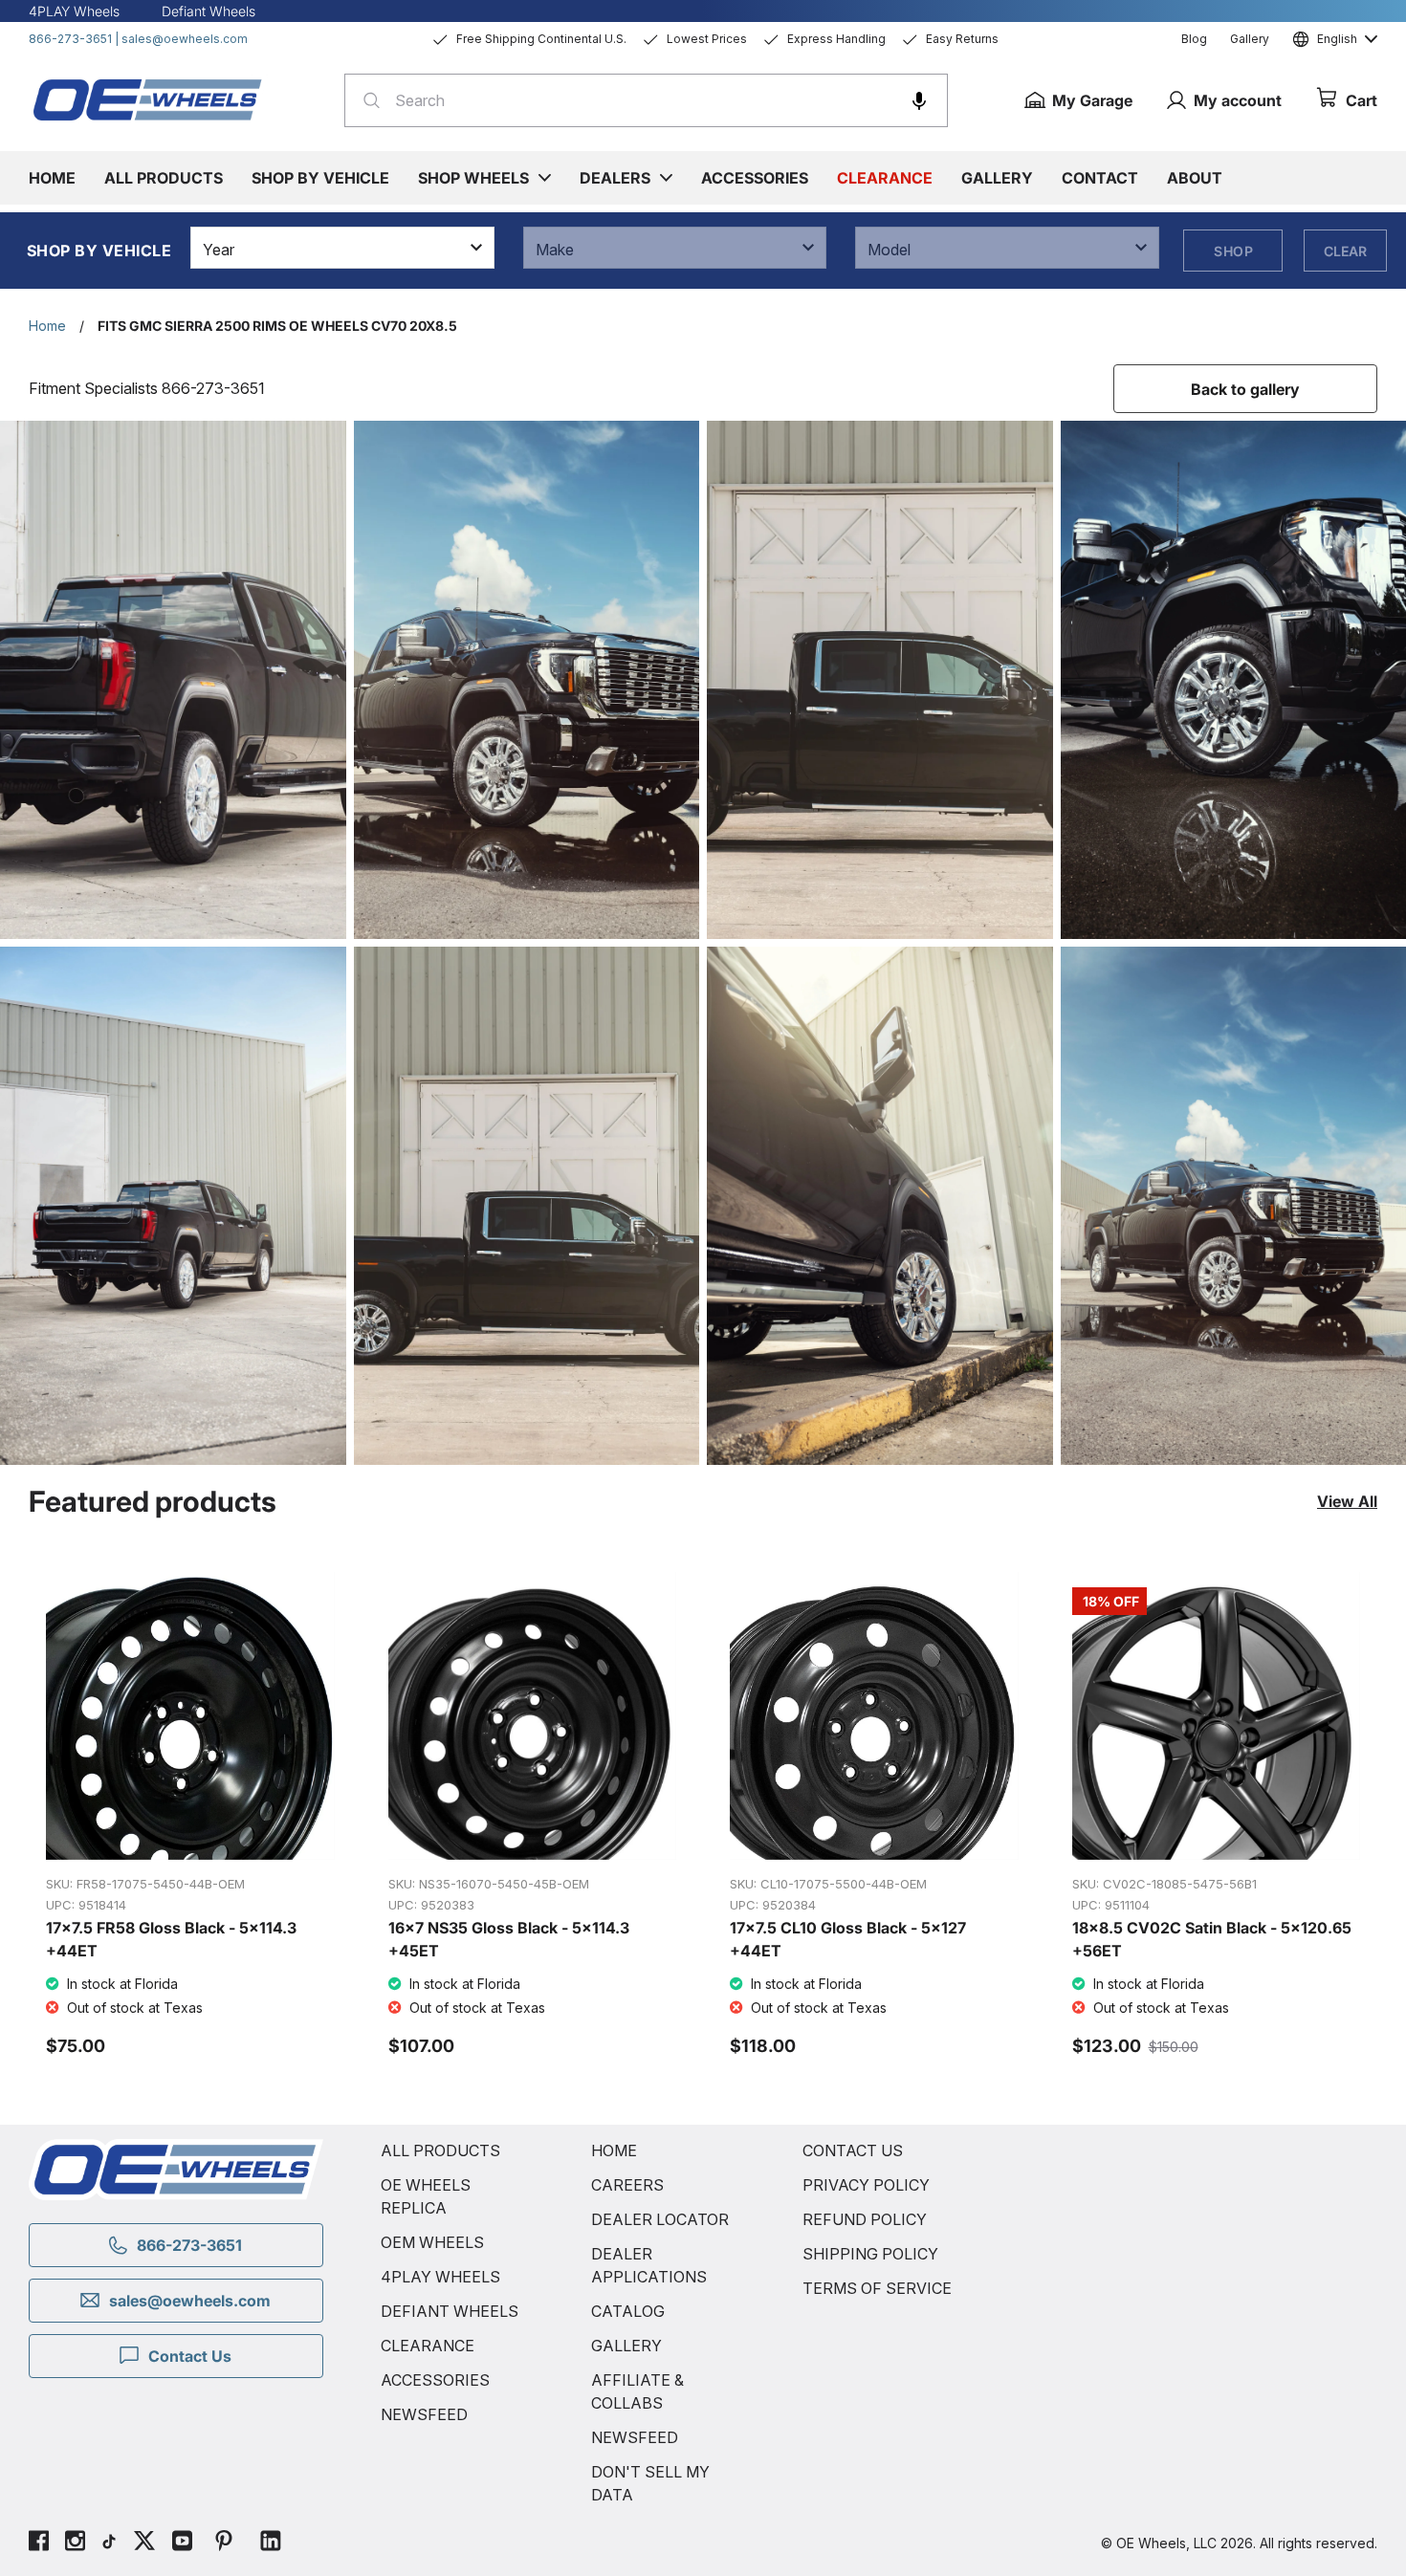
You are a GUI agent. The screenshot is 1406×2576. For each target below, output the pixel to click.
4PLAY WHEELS (440, 2277)
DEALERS (615, 178)
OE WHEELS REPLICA (426, 2196)
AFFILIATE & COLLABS (637, 2391)
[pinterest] (224, 2543)
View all (1347, 1501)
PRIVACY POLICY (866, 2185)
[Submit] (366, 100)
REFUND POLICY (865, 2219)
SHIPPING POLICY (870, 2254)
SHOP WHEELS (473, 178)
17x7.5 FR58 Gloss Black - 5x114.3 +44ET (171, 1939)
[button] (919, 100)
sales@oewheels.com (185, 39)
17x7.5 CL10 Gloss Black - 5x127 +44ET (848, 1939)
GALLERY (626, 2346)
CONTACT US (853, 2150)
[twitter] (144, 2543)
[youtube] (182, 2543)
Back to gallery (1245, 389)
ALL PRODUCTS (440, 2150)
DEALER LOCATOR (660, 2219)
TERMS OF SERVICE (877, 2288)
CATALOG (628, 2311)
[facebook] (39, 2543)
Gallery (1250, 39)
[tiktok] (109, 2543)
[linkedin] (271, 2543)
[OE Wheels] (148, 99)
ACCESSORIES (435, 2380)
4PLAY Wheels (74, 11)
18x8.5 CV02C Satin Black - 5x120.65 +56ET (1212, 1939)
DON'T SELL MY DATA (650, 2483)
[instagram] (75, 2543)
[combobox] (646, 100)
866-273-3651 (70, 39)
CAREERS (627, 2185)
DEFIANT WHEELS (450, 2311)
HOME (614, 2150)
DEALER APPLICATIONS (649, 2265)
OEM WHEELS (432, 2242)
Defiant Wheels (209, 11)
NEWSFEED (424, 2414)
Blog (1194, 39)
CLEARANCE (428, 2346)
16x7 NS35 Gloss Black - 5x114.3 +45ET (509, 1939)
